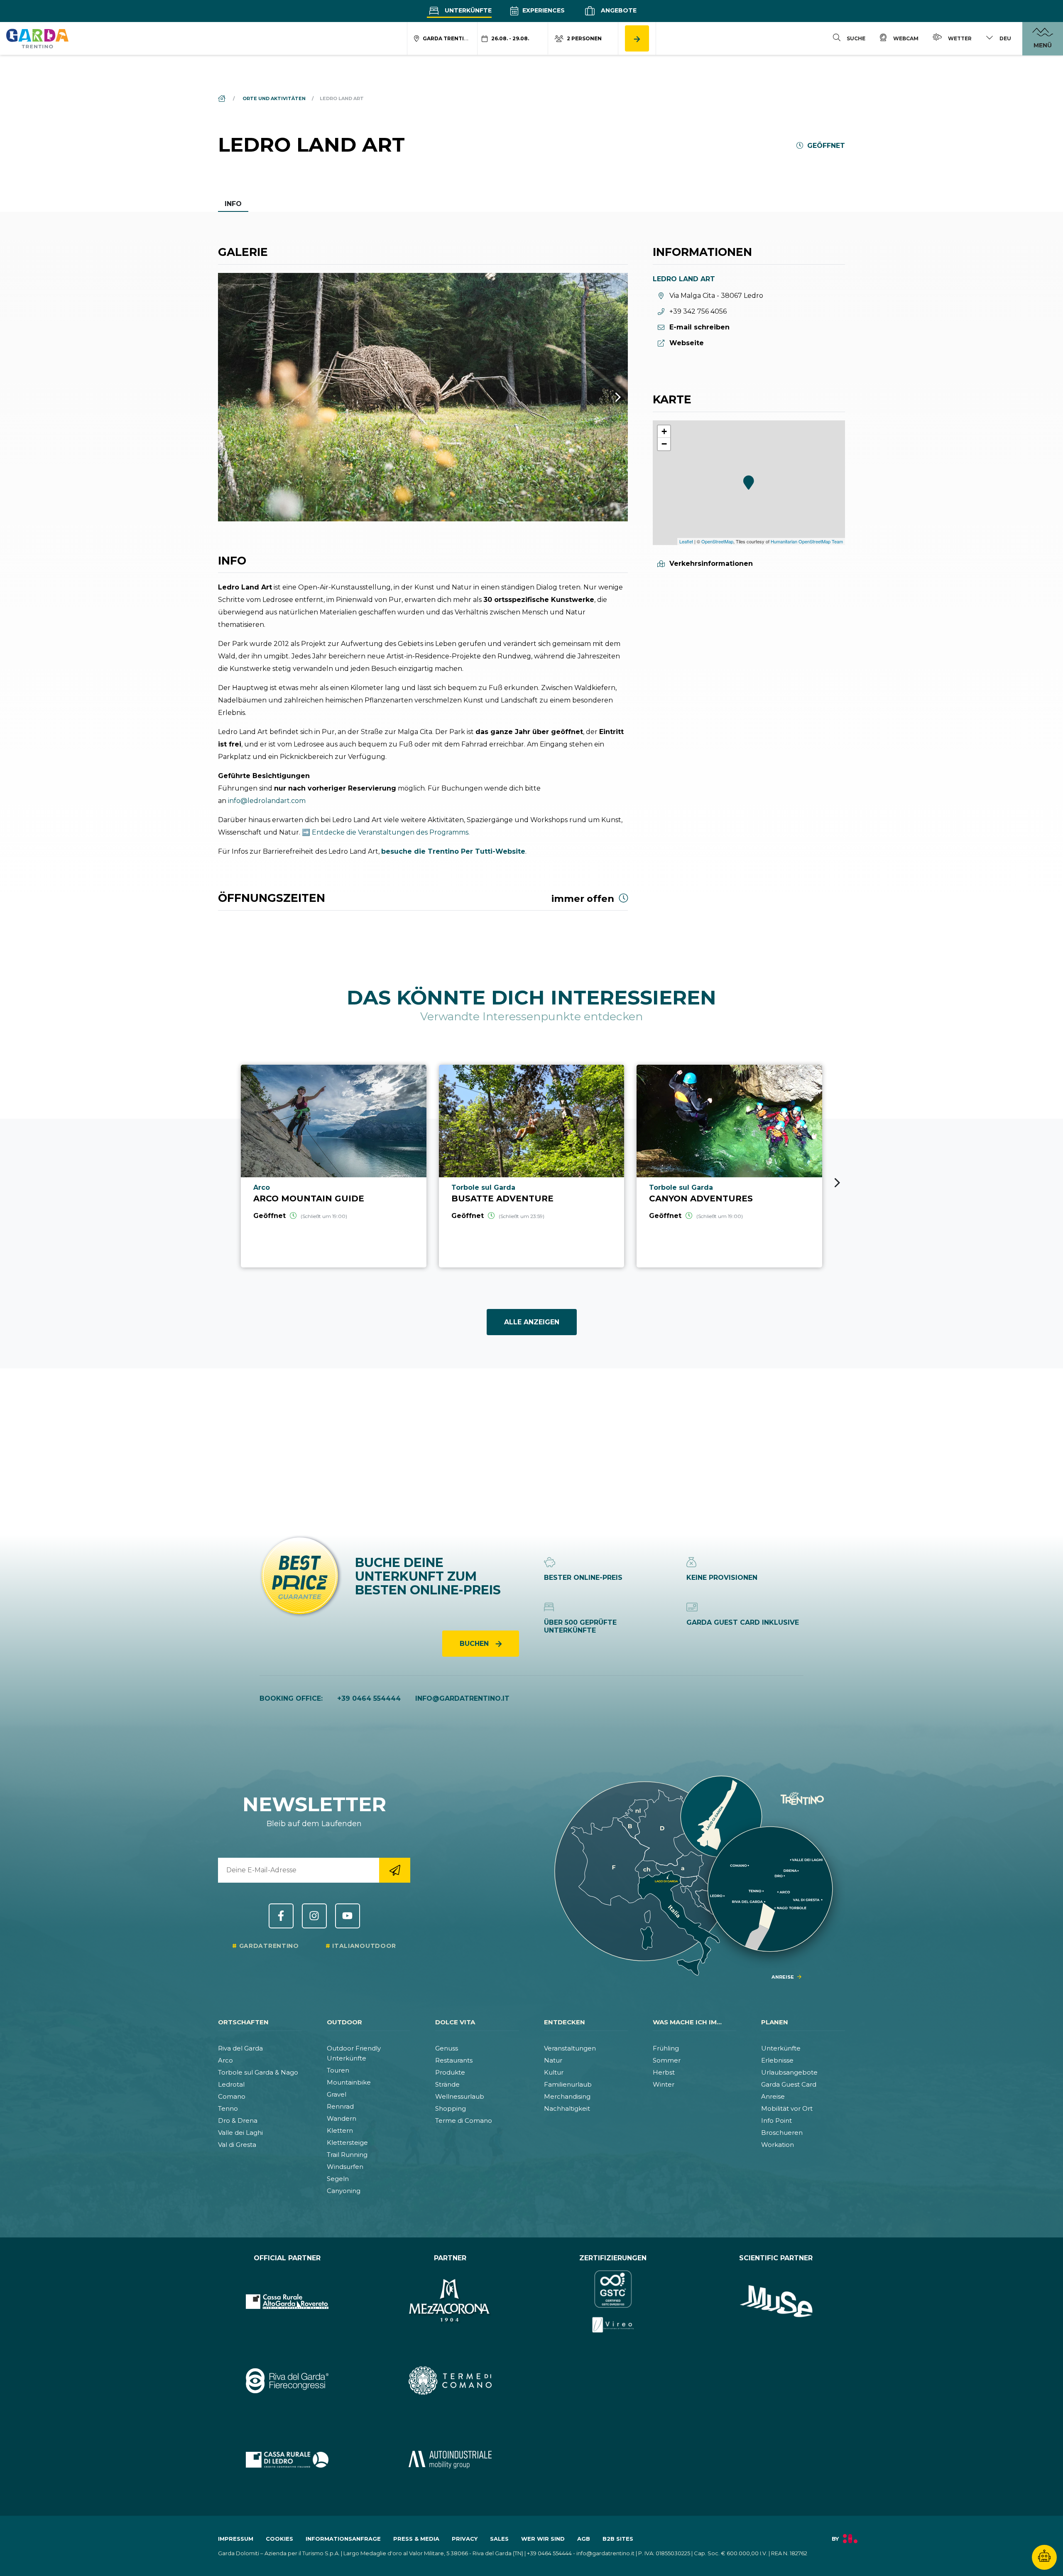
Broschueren (782, 2133)
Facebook (281, 1916)
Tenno (228, 2108)
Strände (447, 2084)
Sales (499, 2539)
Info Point (776, 2120)
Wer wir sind (543, 2539)
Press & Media (416, 2539)
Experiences (543, 10)
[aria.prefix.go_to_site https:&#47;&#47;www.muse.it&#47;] (776, 2301)
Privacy (465, 2539)
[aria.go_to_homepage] (37, 38)
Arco (225, 2060)
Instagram (314, 1916)
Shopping (451, 2108)
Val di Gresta (237, 2145)
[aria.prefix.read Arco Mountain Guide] (334, 1166)
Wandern (342, 2118)
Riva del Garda (240, 2048)
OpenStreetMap (717, 541)
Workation (778, 2145)
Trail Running (347, 2155)
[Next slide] (837, 1183)
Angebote (618, 10)
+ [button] (664, 431)
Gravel (337, 2094)
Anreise (773, 2096)
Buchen (475, 1644)
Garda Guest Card (789, 2084)
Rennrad (340, 2106)
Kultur (554, 2072)
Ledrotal (231, 2084)
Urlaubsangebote (789, 2072)
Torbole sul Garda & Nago (258, 2072)
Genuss (447, 2048)
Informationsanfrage (343, 2539)
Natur (553, 2060)
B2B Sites (618, 2539)
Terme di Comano (464, 2120)
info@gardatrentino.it (462, 1698)
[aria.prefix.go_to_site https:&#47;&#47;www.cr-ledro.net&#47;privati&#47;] (287, 2460)
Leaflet (686, 541)
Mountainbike (349, 2082)
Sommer (667, 2060)
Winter (664, 2084)
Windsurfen (345, 2167)
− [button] (664, 444)
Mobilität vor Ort (787, 2108)
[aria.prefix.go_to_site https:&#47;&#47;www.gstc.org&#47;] (613, 2301)
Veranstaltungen (570, 2048)
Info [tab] (233, 204)
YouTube (348, 1916)
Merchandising (567, 2096)
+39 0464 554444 (369, 1698)
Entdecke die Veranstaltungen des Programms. (391, 832)
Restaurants (454, 2060)
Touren (338, 2070)
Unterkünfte (467, 10)
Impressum (236, 2539)
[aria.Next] (607, 397)
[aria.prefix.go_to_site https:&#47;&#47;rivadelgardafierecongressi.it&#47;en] (287, 2380)
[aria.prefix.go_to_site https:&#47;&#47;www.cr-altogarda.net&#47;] (287, 2301)
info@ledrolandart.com (267, 801)
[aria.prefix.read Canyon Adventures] (729, 1166)
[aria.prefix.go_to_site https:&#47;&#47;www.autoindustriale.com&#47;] (450, 2460)
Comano (232, 2096)
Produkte (450, 2072)
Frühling (666, 2048)
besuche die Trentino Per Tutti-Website (453, 851)
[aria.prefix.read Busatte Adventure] (532, 1166)
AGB (584, 2539)
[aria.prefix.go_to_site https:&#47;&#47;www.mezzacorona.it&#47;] (450, 2301)
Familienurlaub (568, 2084)
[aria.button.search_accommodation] (637, 38)
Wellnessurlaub (460, 2096)
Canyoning (344, 2191)
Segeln (338, 2179)
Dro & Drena (238, 2120)
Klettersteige (347, 2143)
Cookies (279, 2539)
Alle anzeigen (532, 1322)
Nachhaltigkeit (567, 2108)
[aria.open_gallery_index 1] (423, 397)
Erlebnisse (777, 2060)
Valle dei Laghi (240, 2133)
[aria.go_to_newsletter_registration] (395, 1870)
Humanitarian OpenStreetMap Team (807, 541)
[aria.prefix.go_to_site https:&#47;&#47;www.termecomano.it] (450, 2380)
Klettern (340, 2130)
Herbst (664, 2072)
